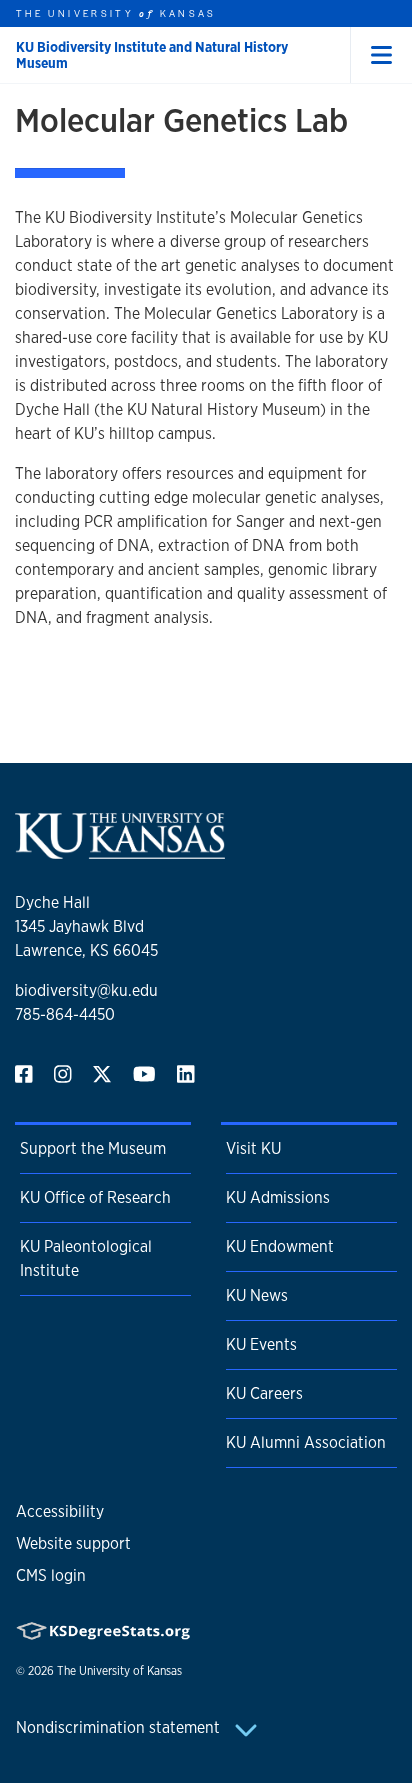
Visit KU (253, 1148)
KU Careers (264, 1393)
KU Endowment (280, 1246)
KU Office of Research (95, 1197)
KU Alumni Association (306, 1442)
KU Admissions (278, 1197)
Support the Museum (93, 1148)
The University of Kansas (119, 1671)
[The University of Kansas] (120, 850)
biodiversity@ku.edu (86, 990)
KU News (257, 1295)
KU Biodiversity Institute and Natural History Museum (152, 55)
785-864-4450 (65, 1014)
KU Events (261, 1344)
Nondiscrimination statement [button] (120, 1727)
